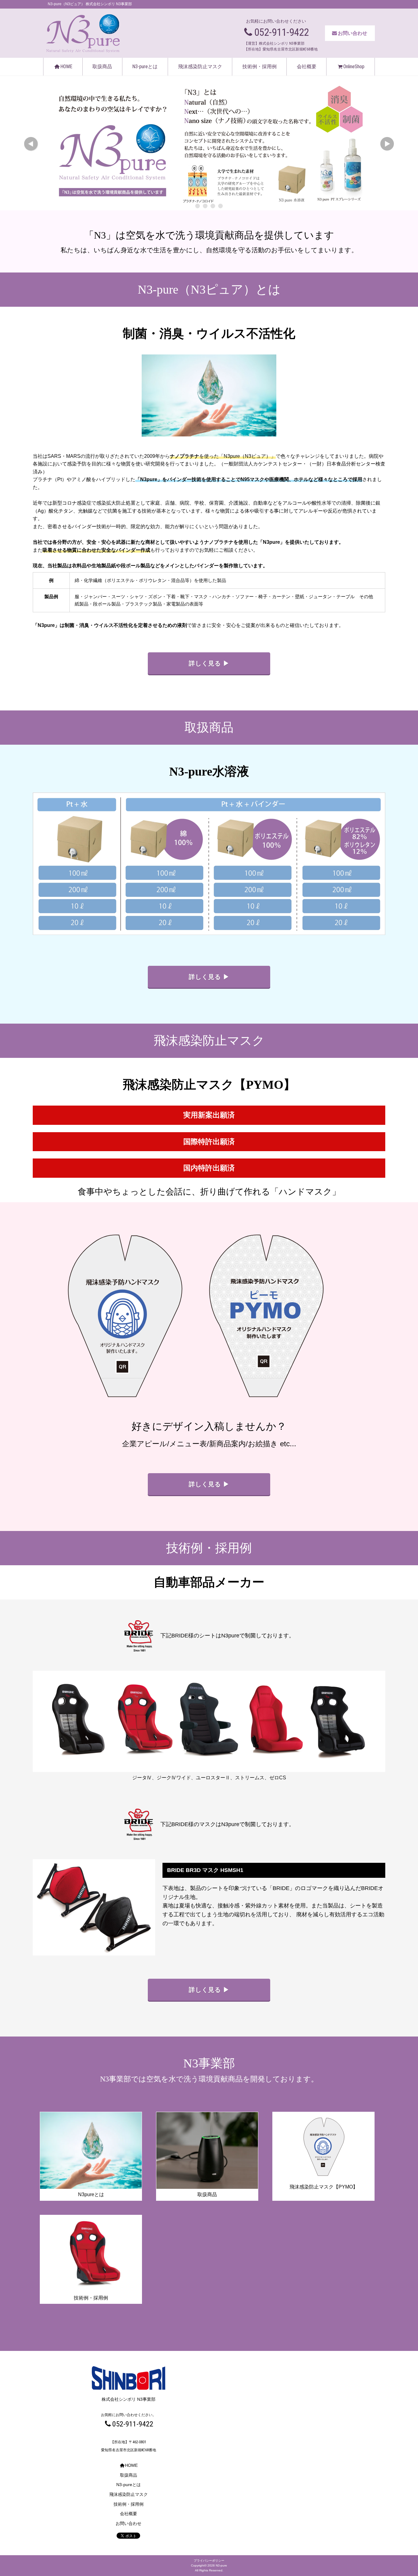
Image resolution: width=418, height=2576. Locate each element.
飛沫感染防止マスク (200, 67)
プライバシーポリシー (209, 2561)
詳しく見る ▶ (209, 663)
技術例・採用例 (259, 67)
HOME (66, 67)
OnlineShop (354, 67)
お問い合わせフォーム (377, 104)
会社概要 (307, 67)
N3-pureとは (145, 67)
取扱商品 (102, 67)
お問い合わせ (353, 33)
